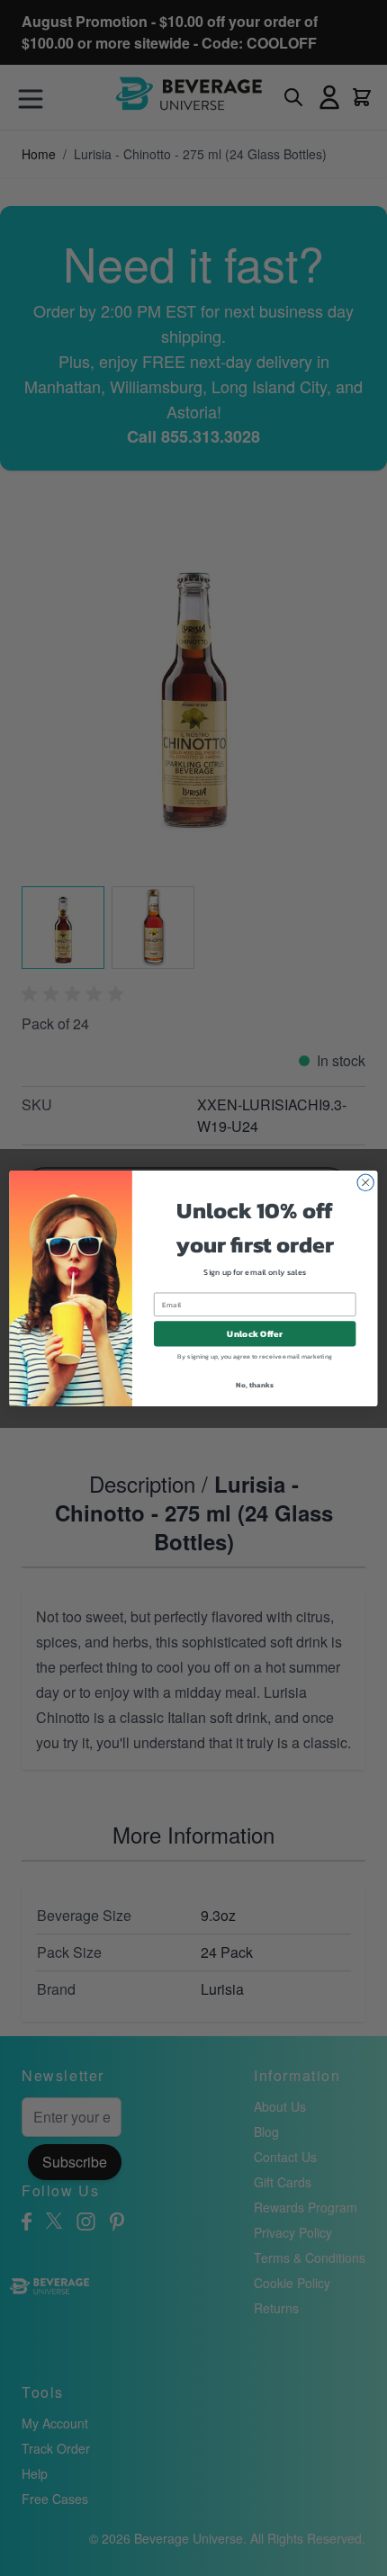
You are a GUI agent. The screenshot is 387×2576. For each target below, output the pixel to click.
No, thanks (254, 1384)
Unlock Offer (254, 1333)
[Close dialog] (365, 1182)
